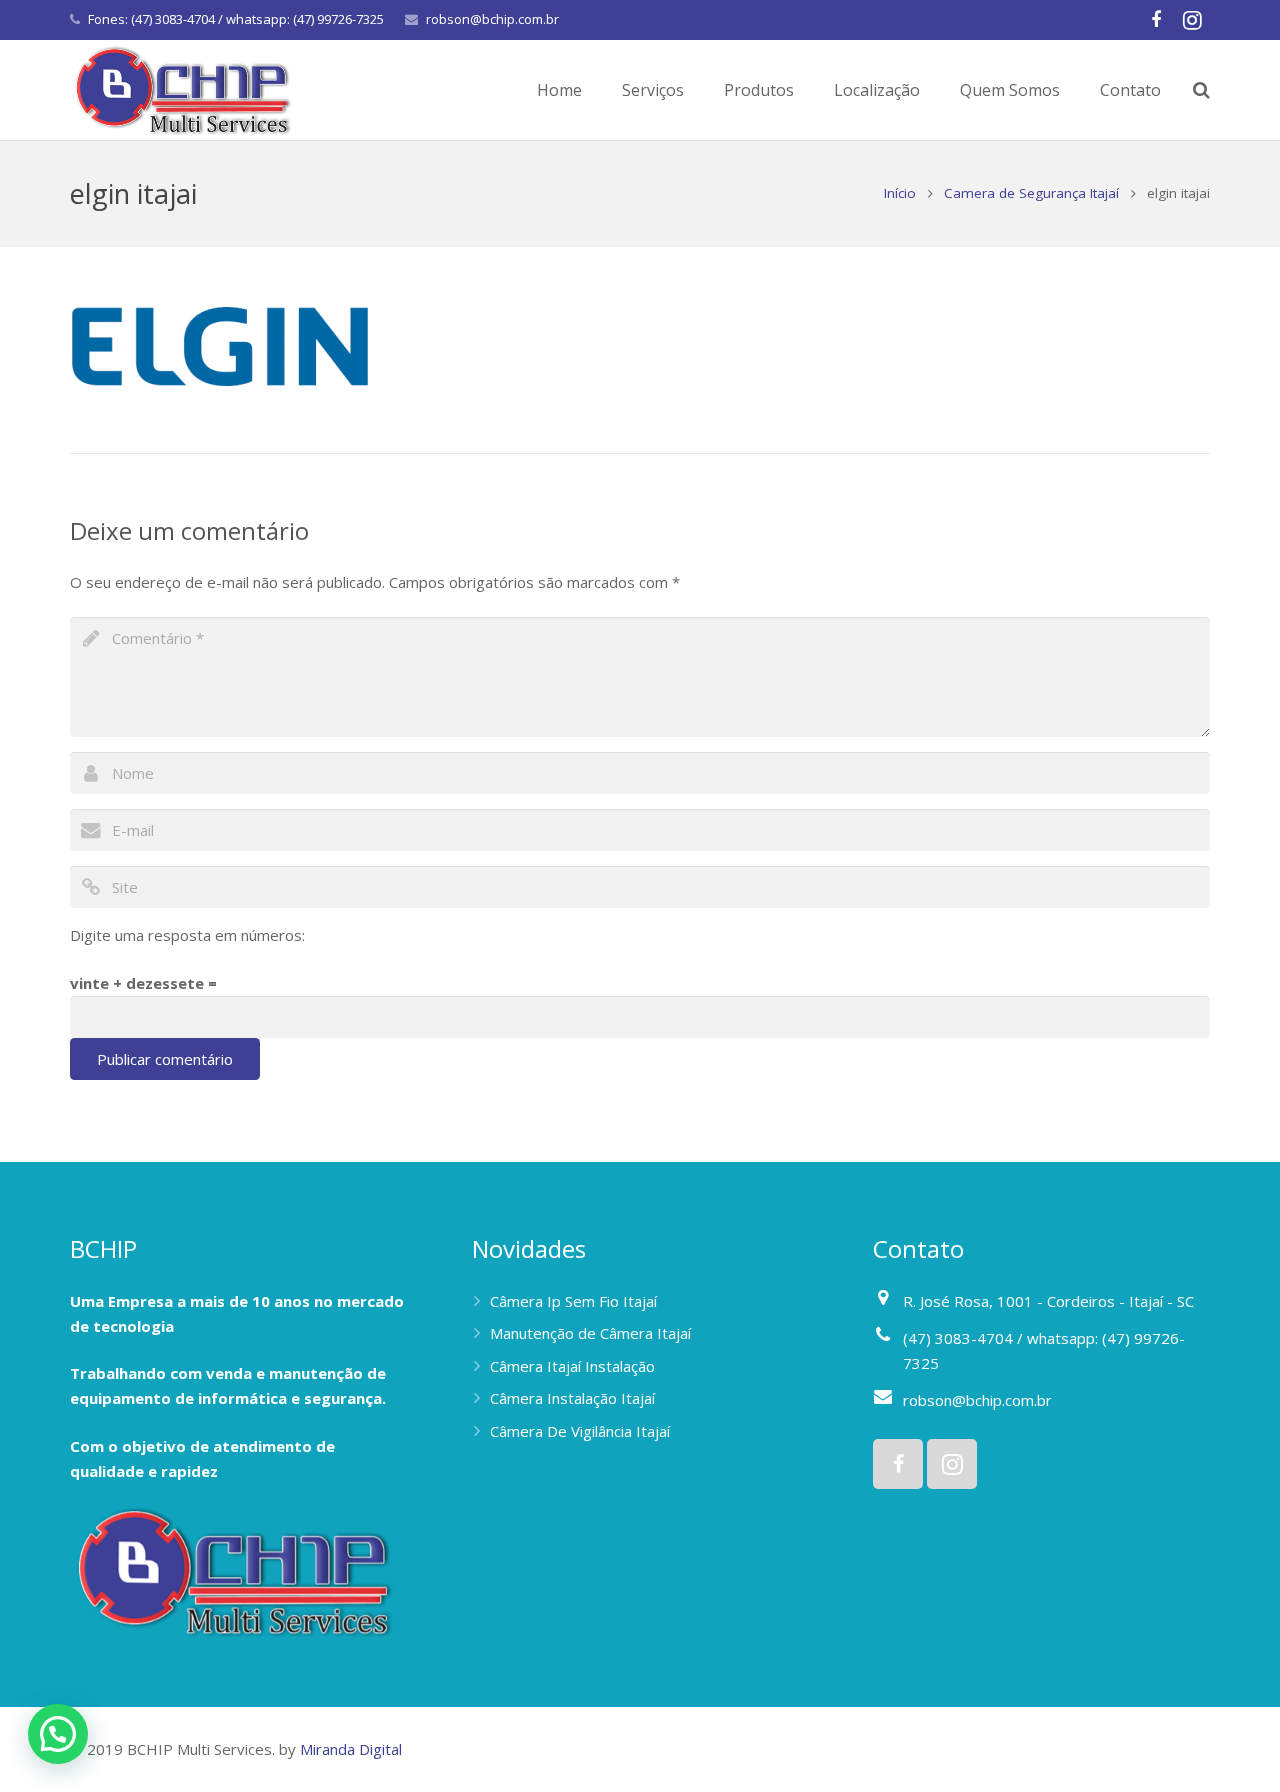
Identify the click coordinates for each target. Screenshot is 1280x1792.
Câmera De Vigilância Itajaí (580, 1431)
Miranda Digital (351, 1749)
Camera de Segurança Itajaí (1031, 193)
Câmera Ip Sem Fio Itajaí (573, 1301)
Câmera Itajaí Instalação (572, 1366)
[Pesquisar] (1201, 90)
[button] (58, 1734)
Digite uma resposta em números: (187, 935)
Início (900, 193)
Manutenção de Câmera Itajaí (590, 1333)
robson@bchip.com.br (492, 19)
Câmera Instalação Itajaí (572, 1398)
